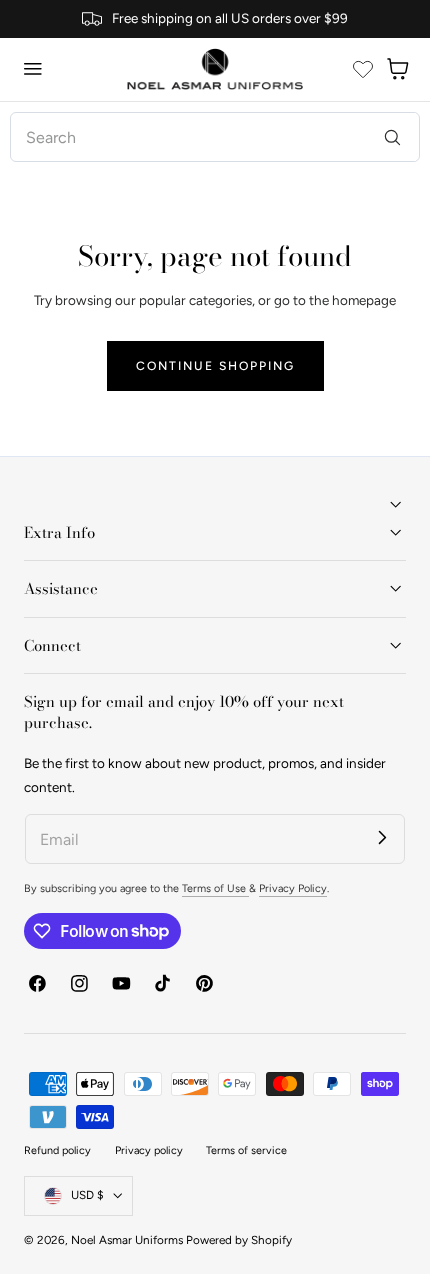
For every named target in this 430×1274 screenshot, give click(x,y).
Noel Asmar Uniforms (127, 1240)
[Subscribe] (382, 836)
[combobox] (214, 137)
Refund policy (57, 1150)
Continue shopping (215, 365)
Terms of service (246, 1150)
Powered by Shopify (239, 1240)
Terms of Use (215, 888)
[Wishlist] (363, 69)
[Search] (392, 136)
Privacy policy (149, 1150)
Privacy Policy (293, 888)
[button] (33, 69)
